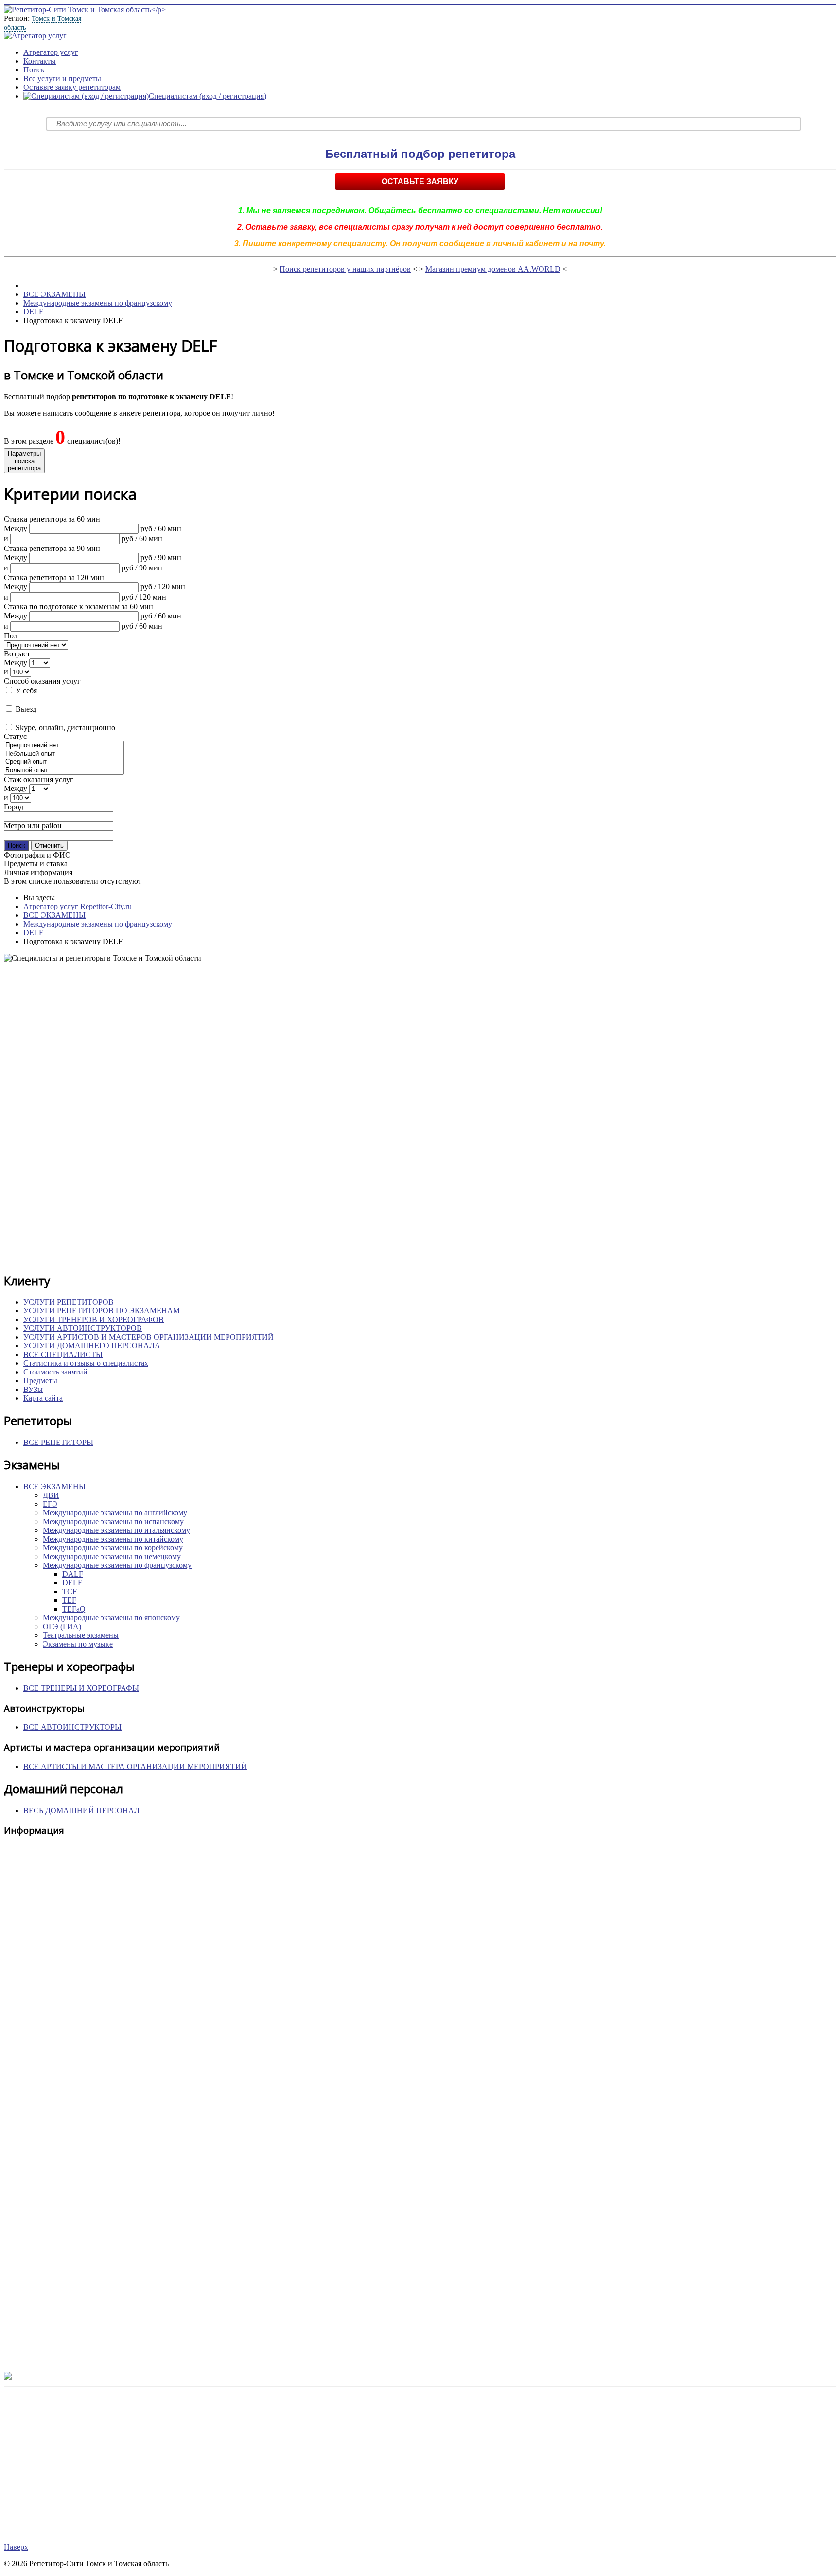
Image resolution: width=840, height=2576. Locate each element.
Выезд (25, 709)
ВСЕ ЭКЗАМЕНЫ (54, 294)
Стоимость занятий (55, 1372)
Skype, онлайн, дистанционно (64, 728)
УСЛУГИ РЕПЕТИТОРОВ (69, 1302)
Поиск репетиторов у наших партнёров (345, 269)
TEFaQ (74, 1609)
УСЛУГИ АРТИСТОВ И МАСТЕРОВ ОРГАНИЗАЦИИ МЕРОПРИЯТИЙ (149, 1337)
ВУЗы (33, 1389)
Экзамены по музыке (78, 1644)
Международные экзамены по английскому (115, 1513)
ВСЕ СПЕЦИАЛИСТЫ (63, 1354)
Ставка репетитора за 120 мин (54, 577)
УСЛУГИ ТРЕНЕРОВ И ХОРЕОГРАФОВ (94, 1319)
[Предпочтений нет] (64, 746)
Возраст (17, 654)
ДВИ (51, 1495)
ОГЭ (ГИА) (62, 1626)
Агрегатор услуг (51, 52)
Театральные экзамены (81, 1635)
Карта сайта (43, 1398)
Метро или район (33, 826)
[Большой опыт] (64, 770)
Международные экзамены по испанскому (113, 1521)
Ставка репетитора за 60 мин (52, 519)
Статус (15, 736)
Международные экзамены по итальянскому (116, 1530)
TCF (70, 1591)
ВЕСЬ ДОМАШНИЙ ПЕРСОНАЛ (81, 1811)
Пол (11, 636)
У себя (25, 691)
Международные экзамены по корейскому (113, 1548)
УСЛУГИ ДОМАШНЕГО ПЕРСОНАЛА (92, 1346)
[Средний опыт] (64, 762)
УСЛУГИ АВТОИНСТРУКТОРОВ (83, 1328)
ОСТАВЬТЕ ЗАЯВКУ (420, 181)
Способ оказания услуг (42, 681)
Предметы (40, 1381)
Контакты (40, 61)
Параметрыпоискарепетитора (24, 461)
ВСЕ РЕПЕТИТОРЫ (58, 1442)
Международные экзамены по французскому (98, 303)
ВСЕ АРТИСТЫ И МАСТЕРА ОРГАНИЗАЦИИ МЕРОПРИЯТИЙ (135, 1766)
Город (14, 807)
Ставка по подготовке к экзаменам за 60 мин (79, 607)
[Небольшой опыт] (64, 754)
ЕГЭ (50, 1504)
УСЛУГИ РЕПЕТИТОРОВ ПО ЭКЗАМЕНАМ (102, 1311)
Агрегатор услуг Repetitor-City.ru (78, 906)
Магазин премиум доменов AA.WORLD (493, 269)
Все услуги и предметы (62, 78)
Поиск (34, 70)
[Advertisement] (296, 1117)
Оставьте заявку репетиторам (72, 87)
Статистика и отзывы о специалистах (86, 1363)
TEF (69, 1600)
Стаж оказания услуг (39, 780)
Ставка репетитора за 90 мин (52, 548)
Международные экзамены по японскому (111, 1618)
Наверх (16, 2547)
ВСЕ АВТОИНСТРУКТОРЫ (72, 1727)
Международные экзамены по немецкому (112, 1556)
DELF (33, 312)
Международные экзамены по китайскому (113, 1539)
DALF (73, 1574)
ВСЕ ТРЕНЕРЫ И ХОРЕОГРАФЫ (81, 1688)
